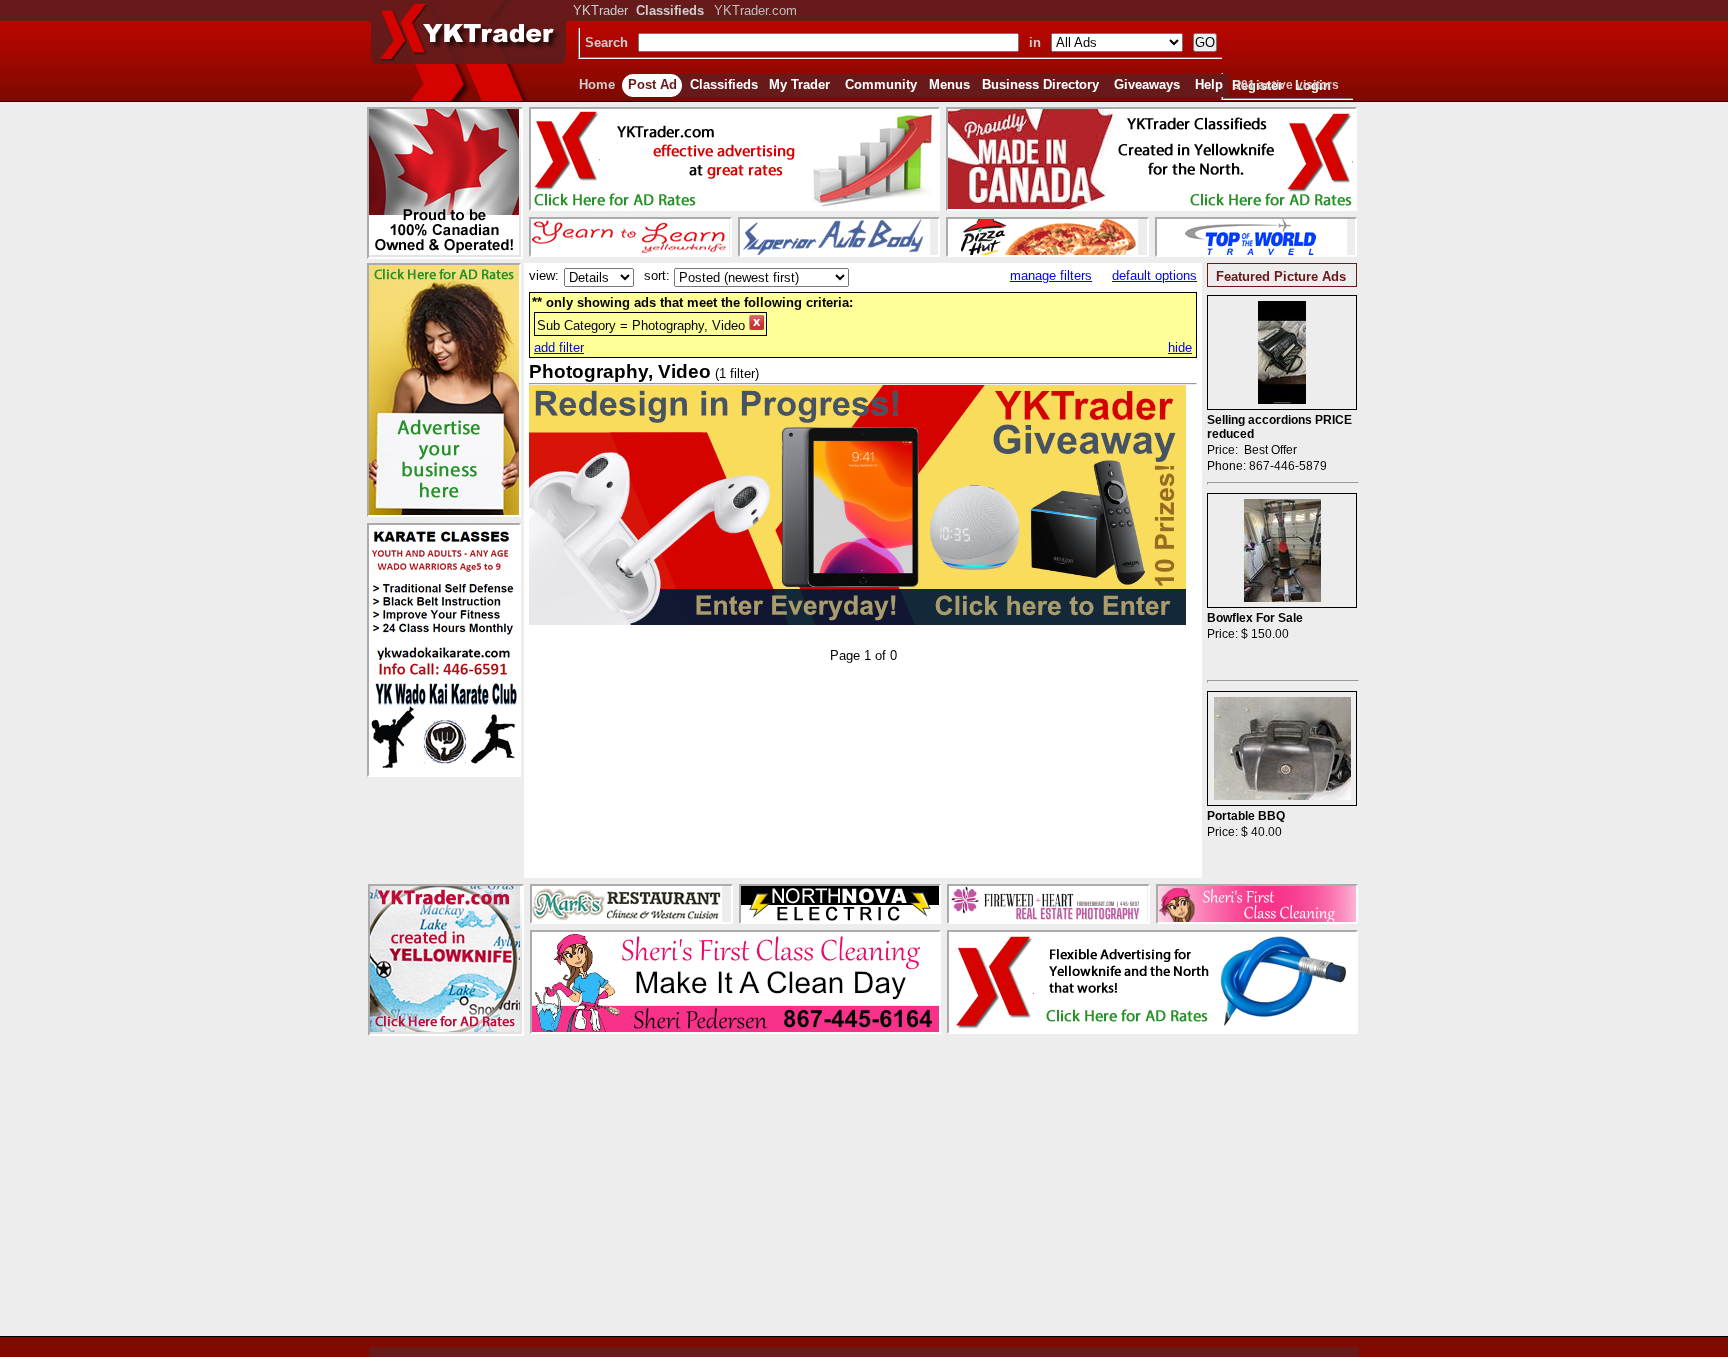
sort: (657, 275)
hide (1180, 347)
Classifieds (724, 84)
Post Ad (652, 84)
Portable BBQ (1246, 816)
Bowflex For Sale (1255, 618)
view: (544, 275)
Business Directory (1040, 84)
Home (597, 84)
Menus (949, 84)
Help (1209, 84)
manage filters (1051, 275)
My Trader (799, 84)
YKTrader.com (755, 10)
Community (881, 84)
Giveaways (1147, 84)
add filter (559, 347)
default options (1154, 275)
